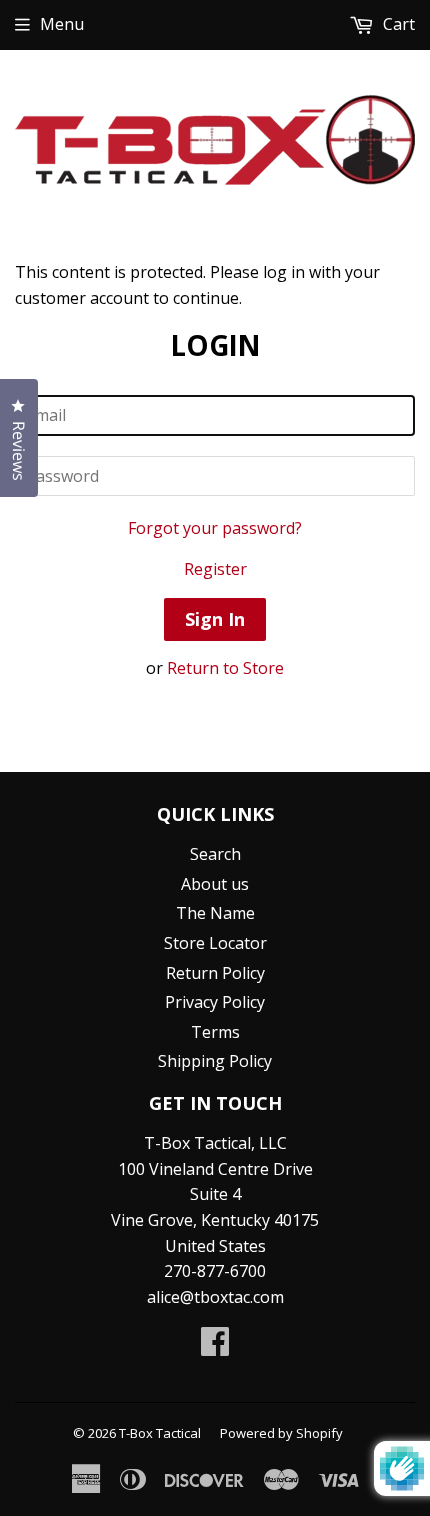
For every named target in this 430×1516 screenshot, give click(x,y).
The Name (215, 913)
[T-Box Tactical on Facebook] (215, 1347)
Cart (397, 24)
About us (215, 884)
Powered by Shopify (281, 1433)
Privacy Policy (215, 1002)
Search (215, 854)
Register (215, 569)
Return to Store (225, 668)
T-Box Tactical (160, 1433)
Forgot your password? (215, 528)
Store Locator (215, 943)
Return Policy (215, 973)
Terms (215, 1032)
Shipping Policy (215, 1061)
